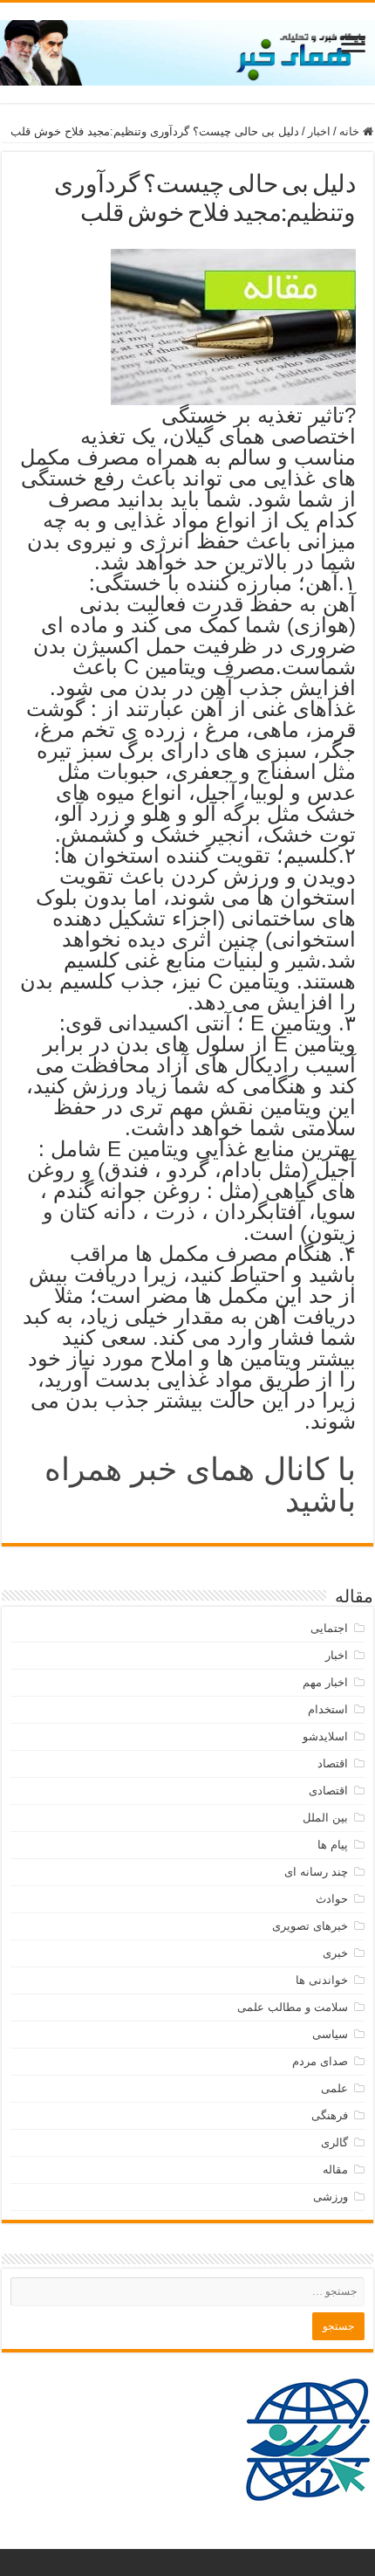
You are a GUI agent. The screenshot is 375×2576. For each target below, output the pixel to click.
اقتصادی (328, 1791)
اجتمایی (329, 1628)
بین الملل (325, 1818)
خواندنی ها (322, 1980)
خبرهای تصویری (310, 1926)
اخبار (319, 131)
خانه (351, 131)
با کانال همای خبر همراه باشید (200, 1485)
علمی (334, 2088)
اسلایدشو (325, 1736)
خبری (335, 1953)
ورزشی (331, 2197)
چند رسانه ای (316, 1872)
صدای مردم (320, 2061)
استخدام (328, 1709)
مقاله (335, 2170)
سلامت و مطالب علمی (293, 2007)
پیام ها (333, 1845)
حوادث (332, 1899)
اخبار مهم (325, 1682)
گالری (334, 2142)
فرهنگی (330, 2115)
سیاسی (330, 2034)
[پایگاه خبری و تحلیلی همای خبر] (187, 50)
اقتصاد (333, 1763)
